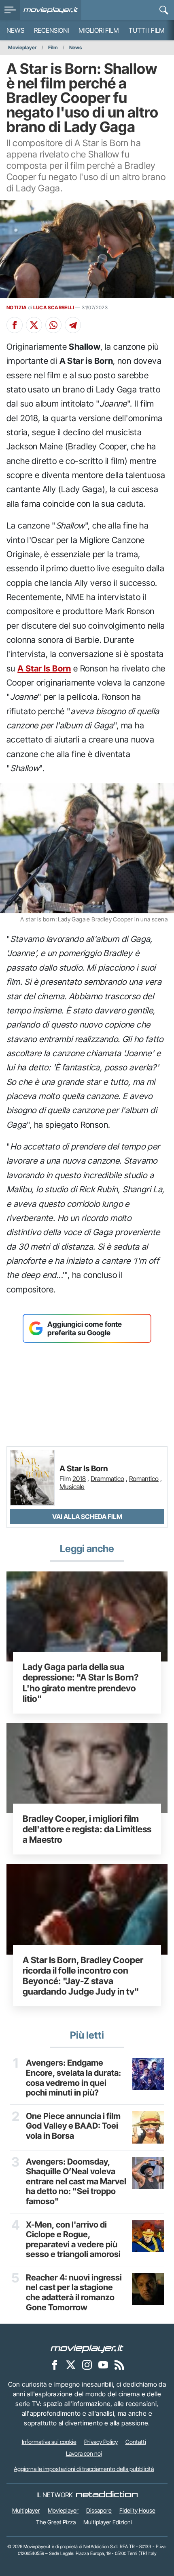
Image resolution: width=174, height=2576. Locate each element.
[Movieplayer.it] (51, 10)
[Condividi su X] (34, 325)
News (15, 30)
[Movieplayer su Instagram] (87, 2364)
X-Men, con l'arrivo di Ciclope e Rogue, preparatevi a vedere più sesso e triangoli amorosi (73, 2240)
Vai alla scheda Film (87, 1517)
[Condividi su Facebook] (15, 325)
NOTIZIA (17, 307)
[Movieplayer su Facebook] (55, 2364)
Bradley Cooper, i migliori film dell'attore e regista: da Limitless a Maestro (87, 1829)
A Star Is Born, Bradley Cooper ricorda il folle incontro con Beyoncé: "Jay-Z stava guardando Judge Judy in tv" (83, 1976)
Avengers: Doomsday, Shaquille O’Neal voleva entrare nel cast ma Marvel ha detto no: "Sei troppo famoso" (76, 2182)
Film (53, 47)
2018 (79, 1479)
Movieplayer (22, 47)
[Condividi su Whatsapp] (53, 325)
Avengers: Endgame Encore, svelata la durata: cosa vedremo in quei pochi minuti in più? (73, 2078)
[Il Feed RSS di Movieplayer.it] (119, 2364)
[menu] (10, 10)
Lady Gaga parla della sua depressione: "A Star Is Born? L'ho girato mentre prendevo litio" (81, 1682)
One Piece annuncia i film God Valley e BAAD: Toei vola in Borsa (73, 2126)
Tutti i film (147, 30)
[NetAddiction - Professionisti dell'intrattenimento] (107, 2495)
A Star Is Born (44, 668)
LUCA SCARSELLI (54, 307)
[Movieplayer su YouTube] (103, 2364)
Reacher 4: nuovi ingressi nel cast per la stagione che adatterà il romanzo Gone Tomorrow (74, 2293)
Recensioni (51, 30)
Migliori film (99, 30)
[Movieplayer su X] (71, 2364)
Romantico (144, 1479)
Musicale (72, 1487)
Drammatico (107, 1479)
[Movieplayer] (87, 2348)
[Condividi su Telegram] (73, 325)
